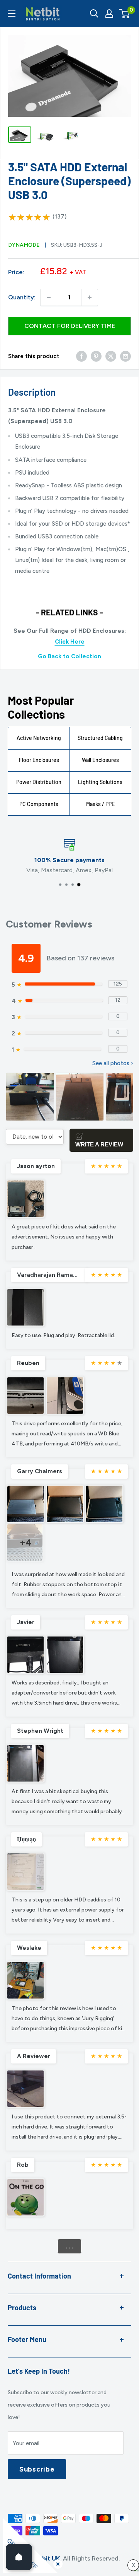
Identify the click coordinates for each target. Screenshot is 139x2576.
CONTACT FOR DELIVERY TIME (70, 326)
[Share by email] (125, 356)
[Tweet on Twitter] (111, 356)
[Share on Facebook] (81, 356)
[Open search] (94, 14)
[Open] (19, 2557)
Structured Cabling (100, 738)
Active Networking (39, 738)
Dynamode (24, 245)
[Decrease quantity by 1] (49, 297)
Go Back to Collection (69, 656)
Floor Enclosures (39, 760)
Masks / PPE (100, 804)
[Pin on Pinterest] (96, 356)
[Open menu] (12, 14)
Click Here (70, 642)
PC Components (39, 804)
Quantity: (22, 297)
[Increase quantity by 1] (90, 297)
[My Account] (109, 14)
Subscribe (37, 2469)
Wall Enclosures (100, 760)
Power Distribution (39, 782)
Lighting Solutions (100, 782)
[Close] (56, 2562)
